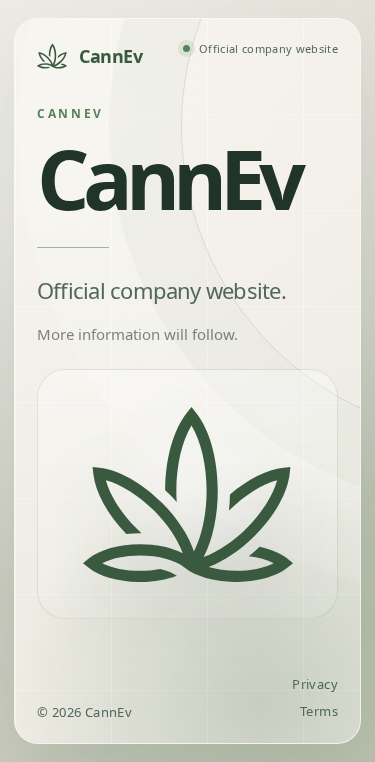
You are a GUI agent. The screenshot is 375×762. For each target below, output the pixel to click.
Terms (319, 711)
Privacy (315, 684)
